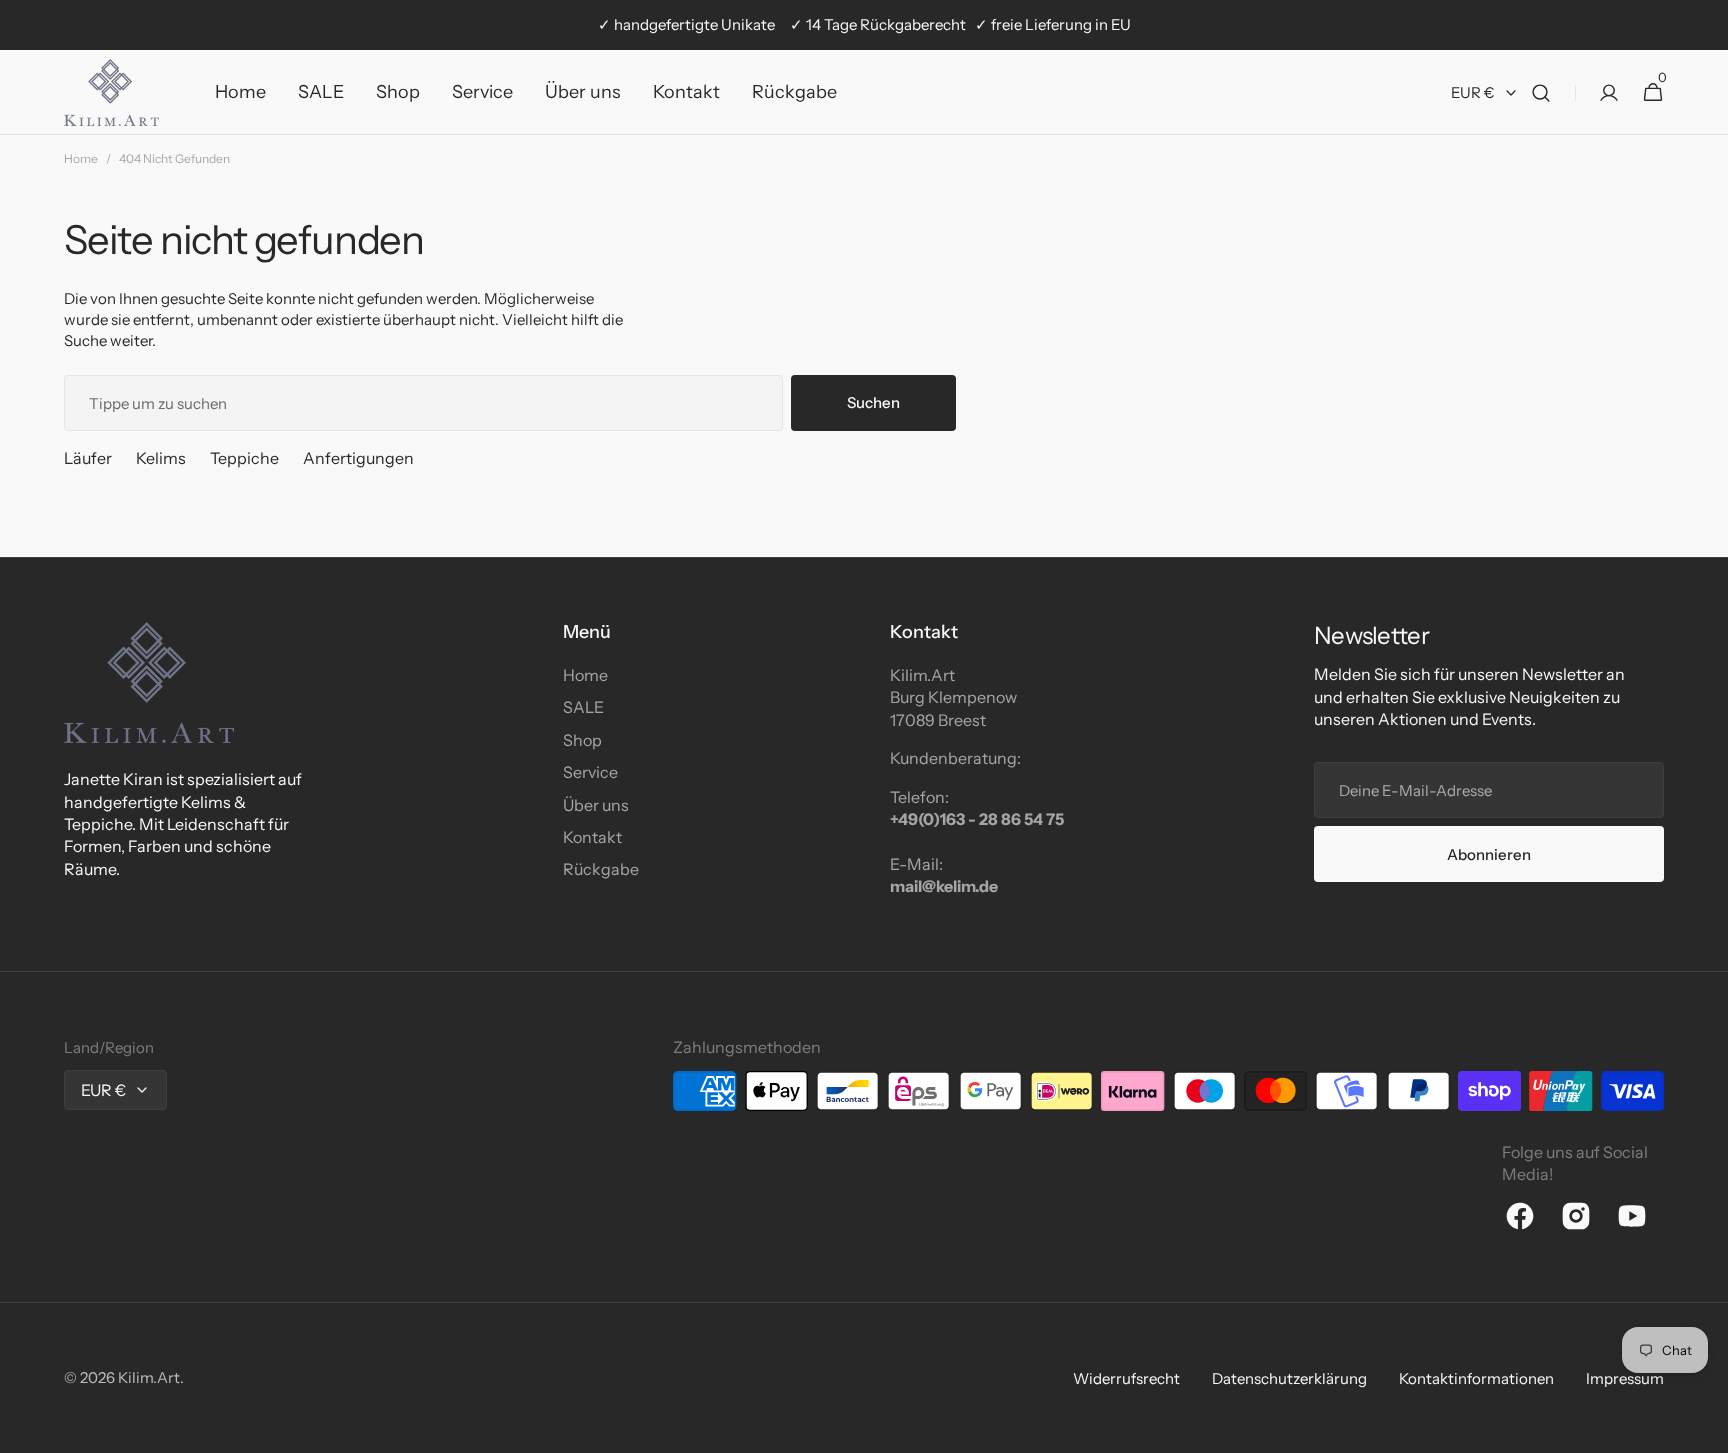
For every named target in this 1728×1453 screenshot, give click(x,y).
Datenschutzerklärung (1289, 1378)
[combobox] (423, 403)
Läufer (88, 458)
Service (590, 772)
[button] (1541, 92)
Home (81, 158)
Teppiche (244, 458)
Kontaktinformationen (1476, 1378)
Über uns (596, 805)
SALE (583, 707)
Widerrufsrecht (1126, 1378)
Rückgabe (601, 869)
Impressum (1625, 1378)
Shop (582, 740)
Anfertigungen (358, 458)
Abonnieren (1489, 854)
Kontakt (592, 837)
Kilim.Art (149, 1377)
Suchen (873, 402)
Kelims (161, 458)
